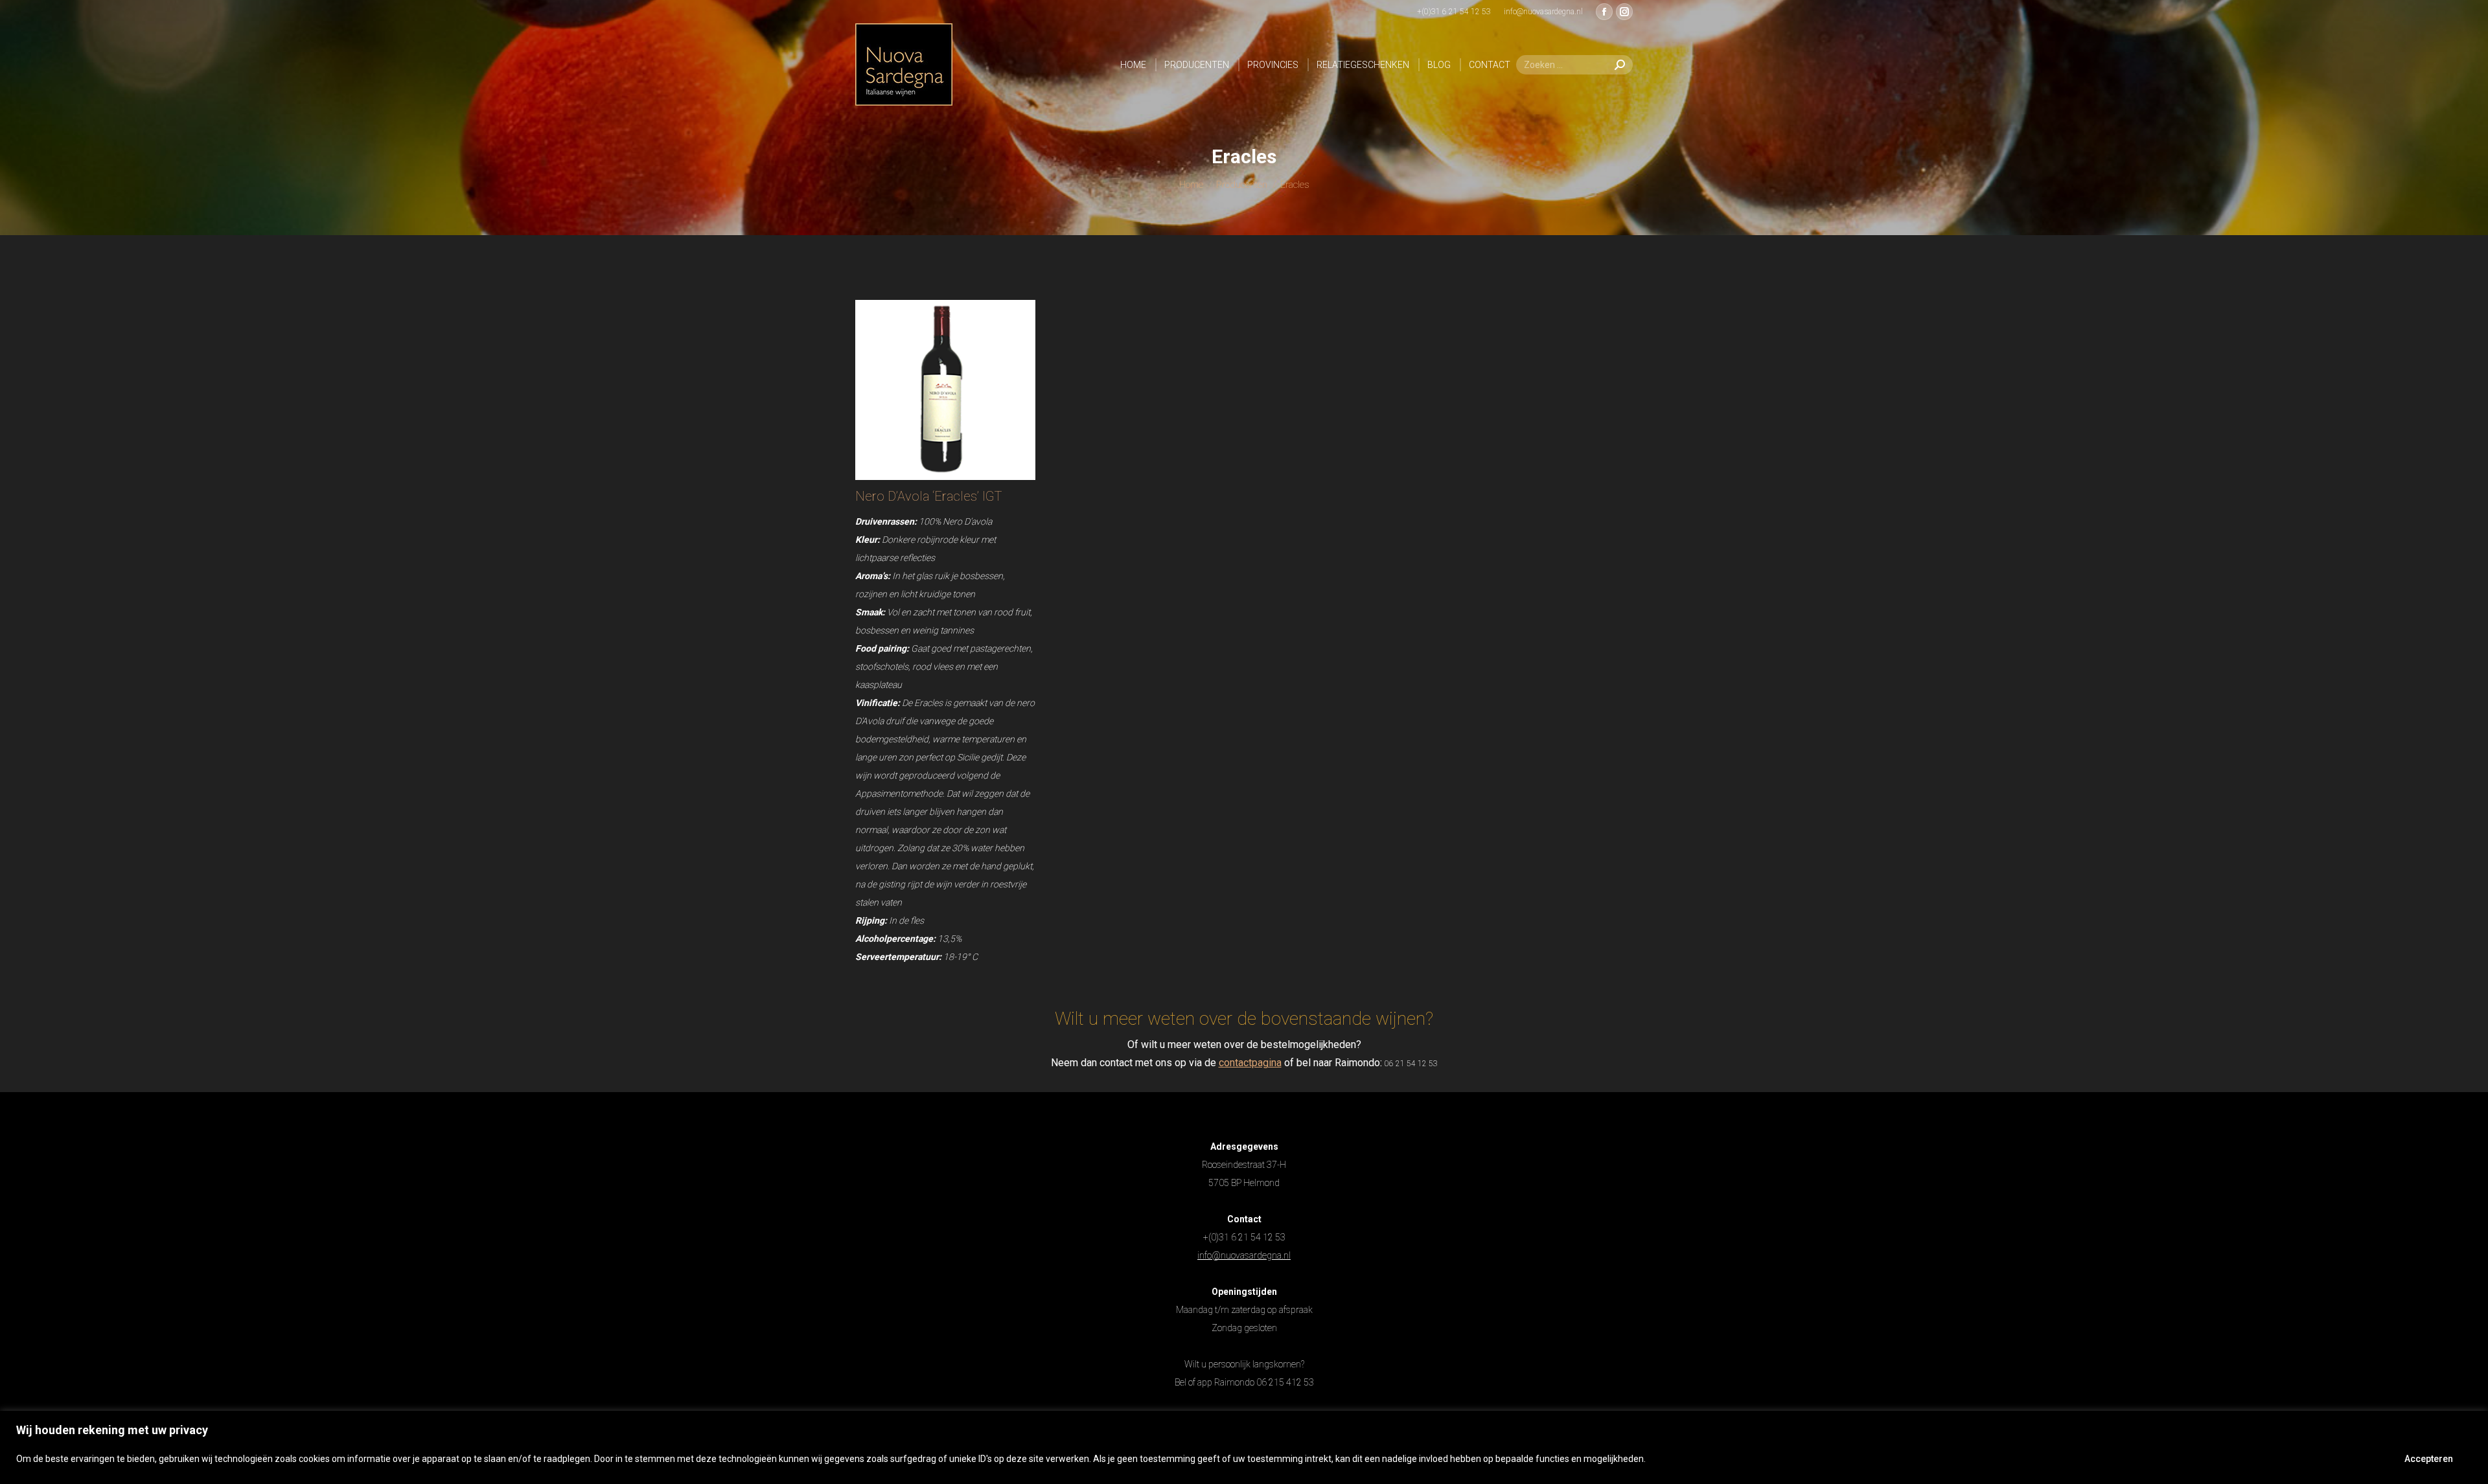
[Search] (1620, 65)
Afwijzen (2344, 1459)
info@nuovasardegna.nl (1244, 1255)
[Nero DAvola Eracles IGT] (945, 390)
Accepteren (2429, 1459)
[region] (1244, 1447)
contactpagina (1250, 1063)
